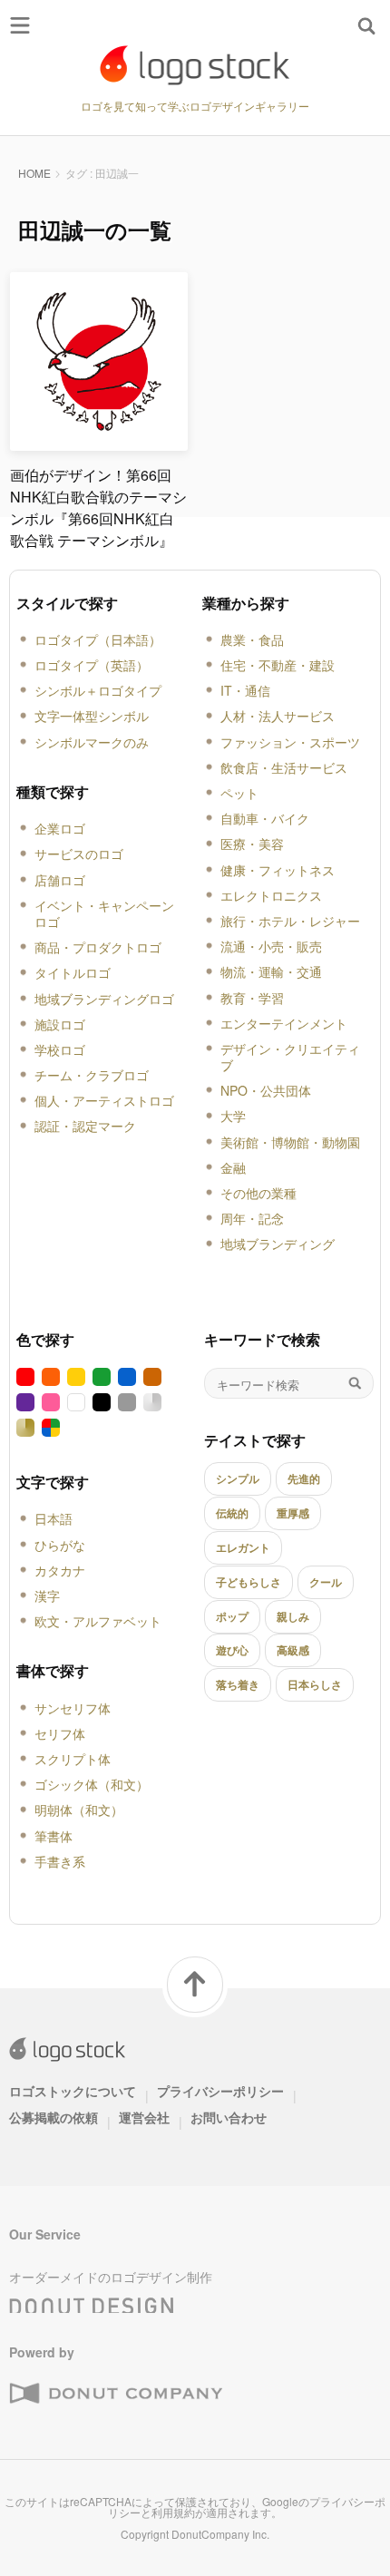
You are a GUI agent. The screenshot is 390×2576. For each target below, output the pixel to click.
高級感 (293, 1650)
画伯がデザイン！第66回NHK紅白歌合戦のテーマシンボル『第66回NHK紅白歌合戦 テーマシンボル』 (98, 507)
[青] (127, 1377)
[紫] (25, 1402)
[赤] (25, 1377)
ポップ (232, 1616)
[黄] (76, 1377)
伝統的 (232, 1513)
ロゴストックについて (73, 2091)
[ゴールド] (25, 1428)
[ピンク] (51, 1402)
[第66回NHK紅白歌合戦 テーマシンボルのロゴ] (99, 443)
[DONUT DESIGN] (92, 2300)
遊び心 (232, 1650)
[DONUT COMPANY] (116, 2394)
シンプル (238, 1478)
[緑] (102, 1377)
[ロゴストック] (195, 65)
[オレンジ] (51, 1377)
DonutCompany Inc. (220, 2534)
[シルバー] (152, 1402)
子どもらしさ (249, 1582)
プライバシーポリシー (220, 2091)
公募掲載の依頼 (54, 2117)
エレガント (243, 1547)
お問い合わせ (229, 2117)
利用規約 (173, 2512)
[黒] (102, 1402)
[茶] (152, 1377)
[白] (76, 1402)
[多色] (51, 1428)
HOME (34, 173)
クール (326, 1582)
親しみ (293, 1616)
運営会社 (144, 2117)
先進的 (304, 1478)
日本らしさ (315, 1684)
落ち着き (238, 1684)
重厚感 (293, 1513)
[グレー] (127, 1402)
